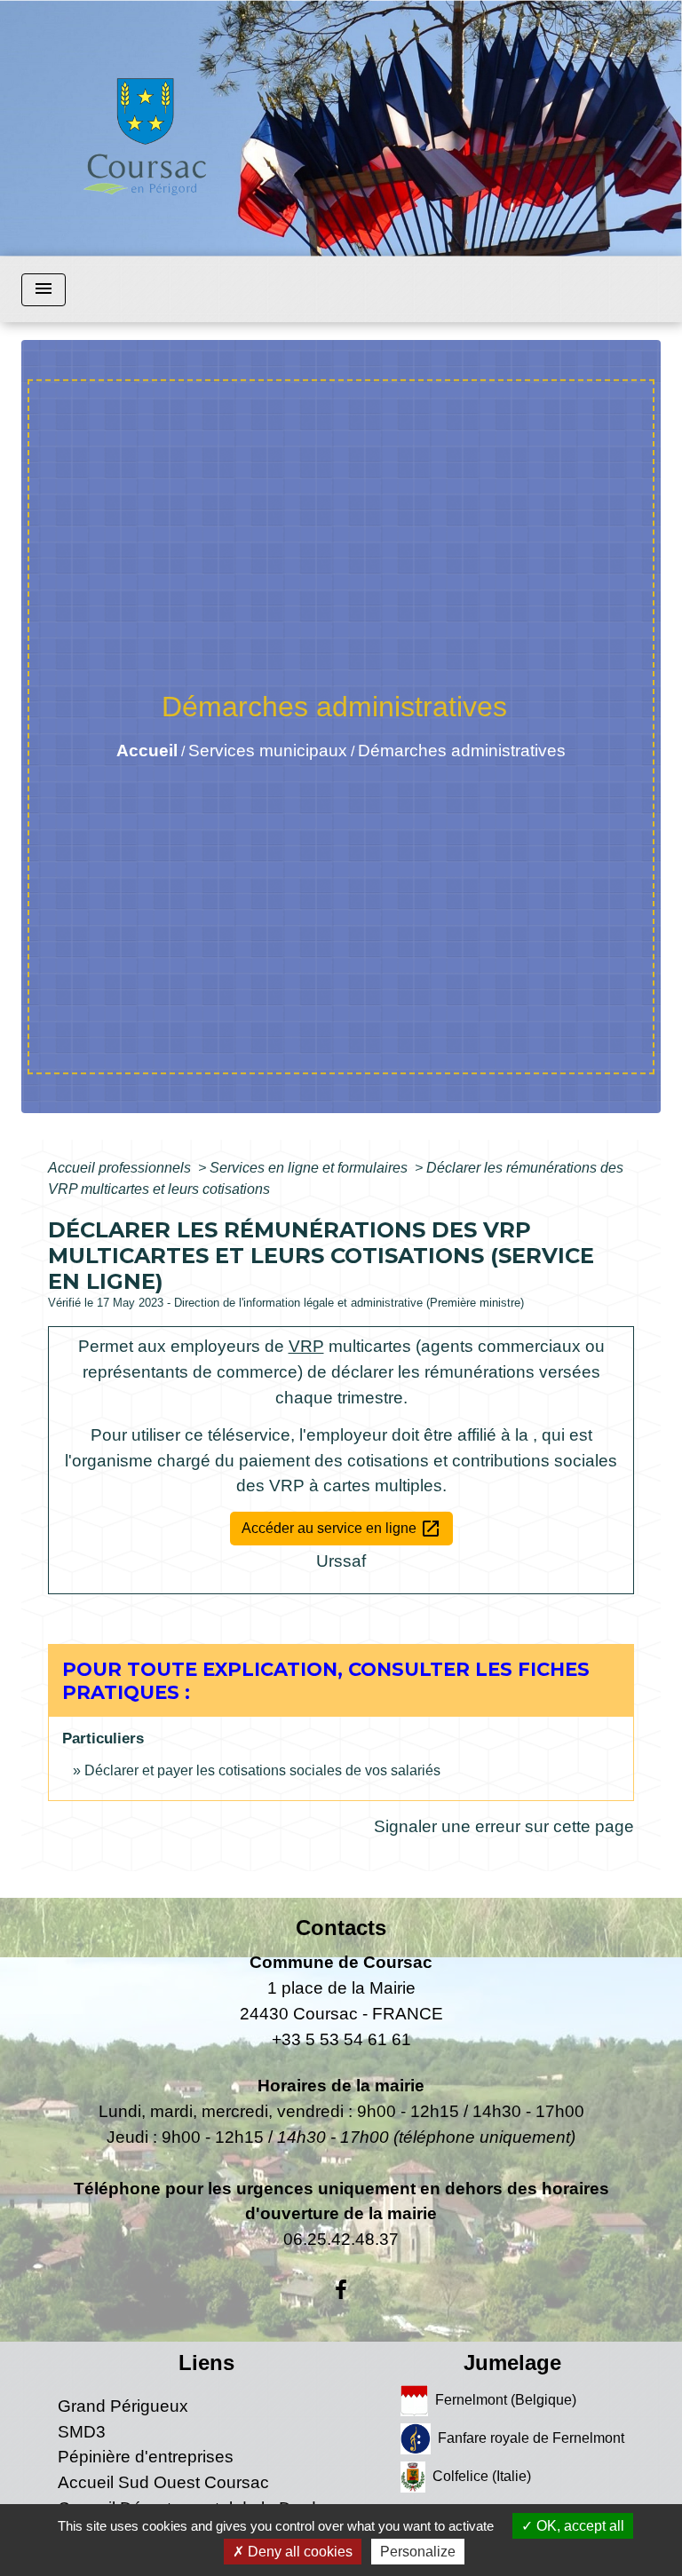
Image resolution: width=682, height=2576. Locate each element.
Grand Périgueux (123, 2406)
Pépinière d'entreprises (146, 2457)
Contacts (341, 1928)
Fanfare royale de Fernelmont (531, 2438)
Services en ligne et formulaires (310, 1168)
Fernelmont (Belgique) (506, 2400)
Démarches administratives (462, 751)
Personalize (418, 2552)
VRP (306, 1346)
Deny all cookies (298, 2552)
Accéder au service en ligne (341, 1529)
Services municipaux (268, 751)
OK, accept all (579, 2526)
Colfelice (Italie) (482, 2476)
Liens (206, 2363)
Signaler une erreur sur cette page (504, 1826)
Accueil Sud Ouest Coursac (163, 2482)
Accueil (147, 751)
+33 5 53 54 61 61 (341, 2039)
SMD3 (82, 2432)
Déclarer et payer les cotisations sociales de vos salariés (262, 1770)
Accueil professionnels (121, 1168)
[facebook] (341, 2290)
